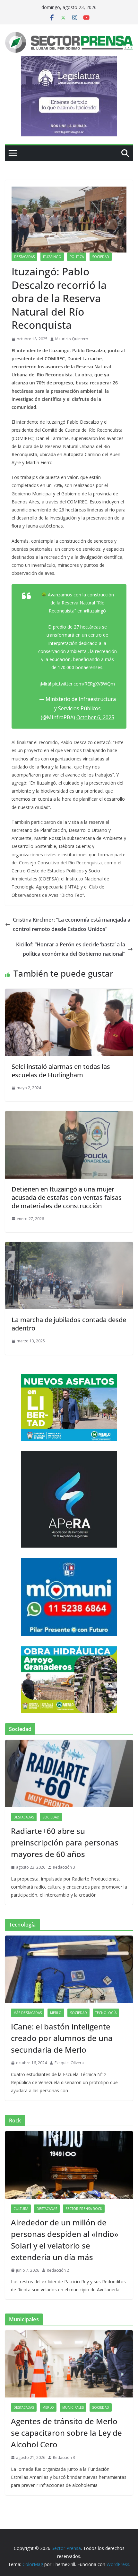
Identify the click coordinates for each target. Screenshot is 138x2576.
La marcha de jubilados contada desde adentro (69, 1324)
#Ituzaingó (95, 611)
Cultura (21, 2209)
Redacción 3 (64, 1867)
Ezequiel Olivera (69, 2063)
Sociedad (101, 257)
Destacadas (24, 257)
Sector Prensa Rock (84, 2209)
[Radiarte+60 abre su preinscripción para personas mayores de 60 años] (69, 1774)
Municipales (73, 2407)
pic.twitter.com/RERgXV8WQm (84, 684)
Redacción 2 (58, 2270)
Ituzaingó (52, 257)
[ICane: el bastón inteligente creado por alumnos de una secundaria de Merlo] (69, 1969)
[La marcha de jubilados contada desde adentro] (69, 1247)
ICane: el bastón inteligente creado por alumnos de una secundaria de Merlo (62, 2038)
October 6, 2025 (95, 717)
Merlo (56, 2013)
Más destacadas (28, 2013)
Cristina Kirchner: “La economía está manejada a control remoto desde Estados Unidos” (72, 924)
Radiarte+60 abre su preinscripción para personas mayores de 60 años (65, 1842)
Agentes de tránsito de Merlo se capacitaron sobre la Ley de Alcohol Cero (66, 2433)
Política (77, 257)
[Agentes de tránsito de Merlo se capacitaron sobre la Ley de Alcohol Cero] (69, 2364)
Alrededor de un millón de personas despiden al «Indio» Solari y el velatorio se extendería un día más (65, 2240)
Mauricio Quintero (72, 339)
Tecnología (106, 2013)
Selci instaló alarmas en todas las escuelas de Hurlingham (61, 1071)
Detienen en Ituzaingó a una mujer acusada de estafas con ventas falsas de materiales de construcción (67, 1197)
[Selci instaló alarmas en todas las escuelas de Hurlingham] (69, 993)
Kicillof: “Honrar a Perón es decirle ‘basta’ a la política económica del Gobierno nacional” (71, 949)
